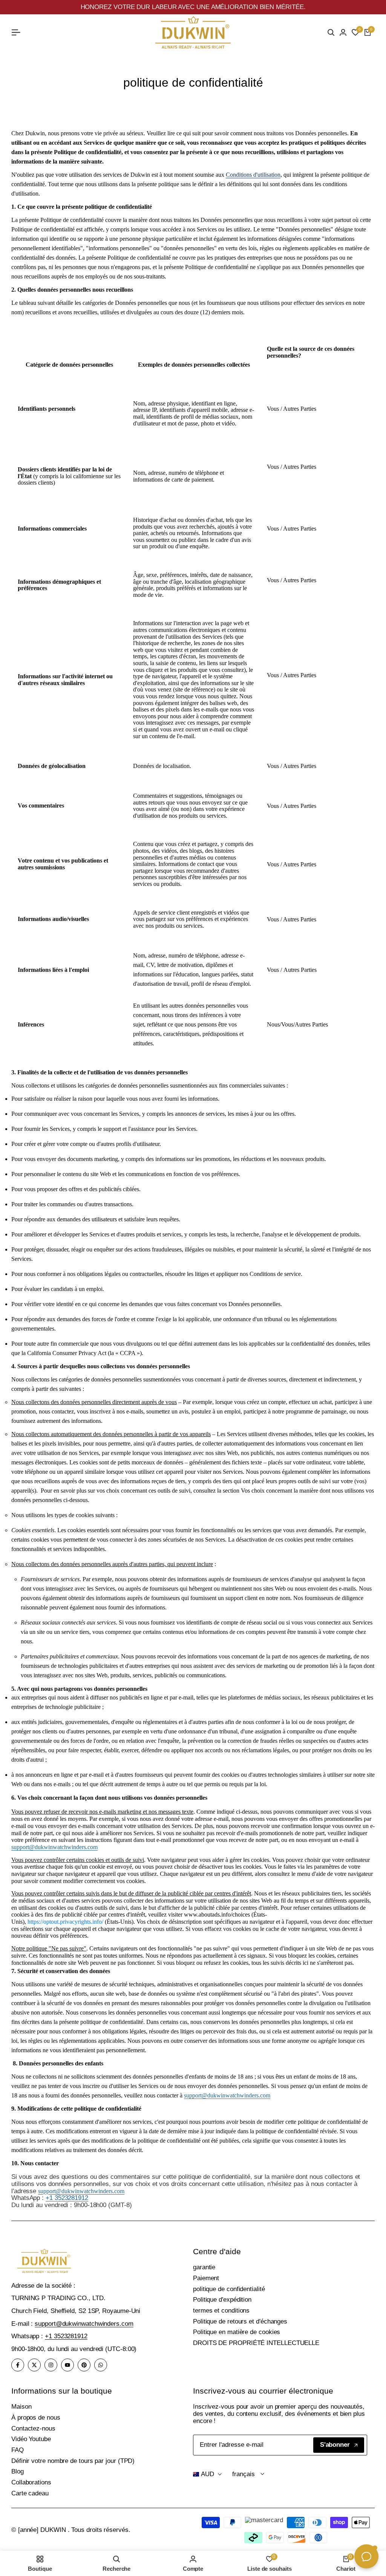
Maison (21, 2407)
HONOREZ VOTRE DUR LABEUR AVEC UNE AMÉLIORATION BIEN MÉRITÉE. (193, 7)
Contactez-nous (33, 2428)
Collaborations (31, 2482)
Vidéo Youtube (31, 2439)
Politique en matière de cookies (237, 2332)
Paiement (206, 2278)
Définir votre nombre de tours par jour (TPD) (73, 2461)
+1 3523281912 (67, 2198)
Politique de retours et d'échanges (240, 2321)
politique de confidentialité (229, 2289)
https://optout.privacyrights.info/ (65, 1922)
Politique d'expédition (222, 2300)
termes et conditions (221, 2311)
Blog (18, 2471)
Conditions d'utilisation (253, 175)
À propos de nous (36, 2418)
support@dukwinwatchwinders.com (54, 1847)
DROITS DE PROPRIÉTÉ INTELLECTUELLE (256, 2343)
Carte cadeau (30, 2493)
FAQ (18, 2450)
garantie (204, 2267)
